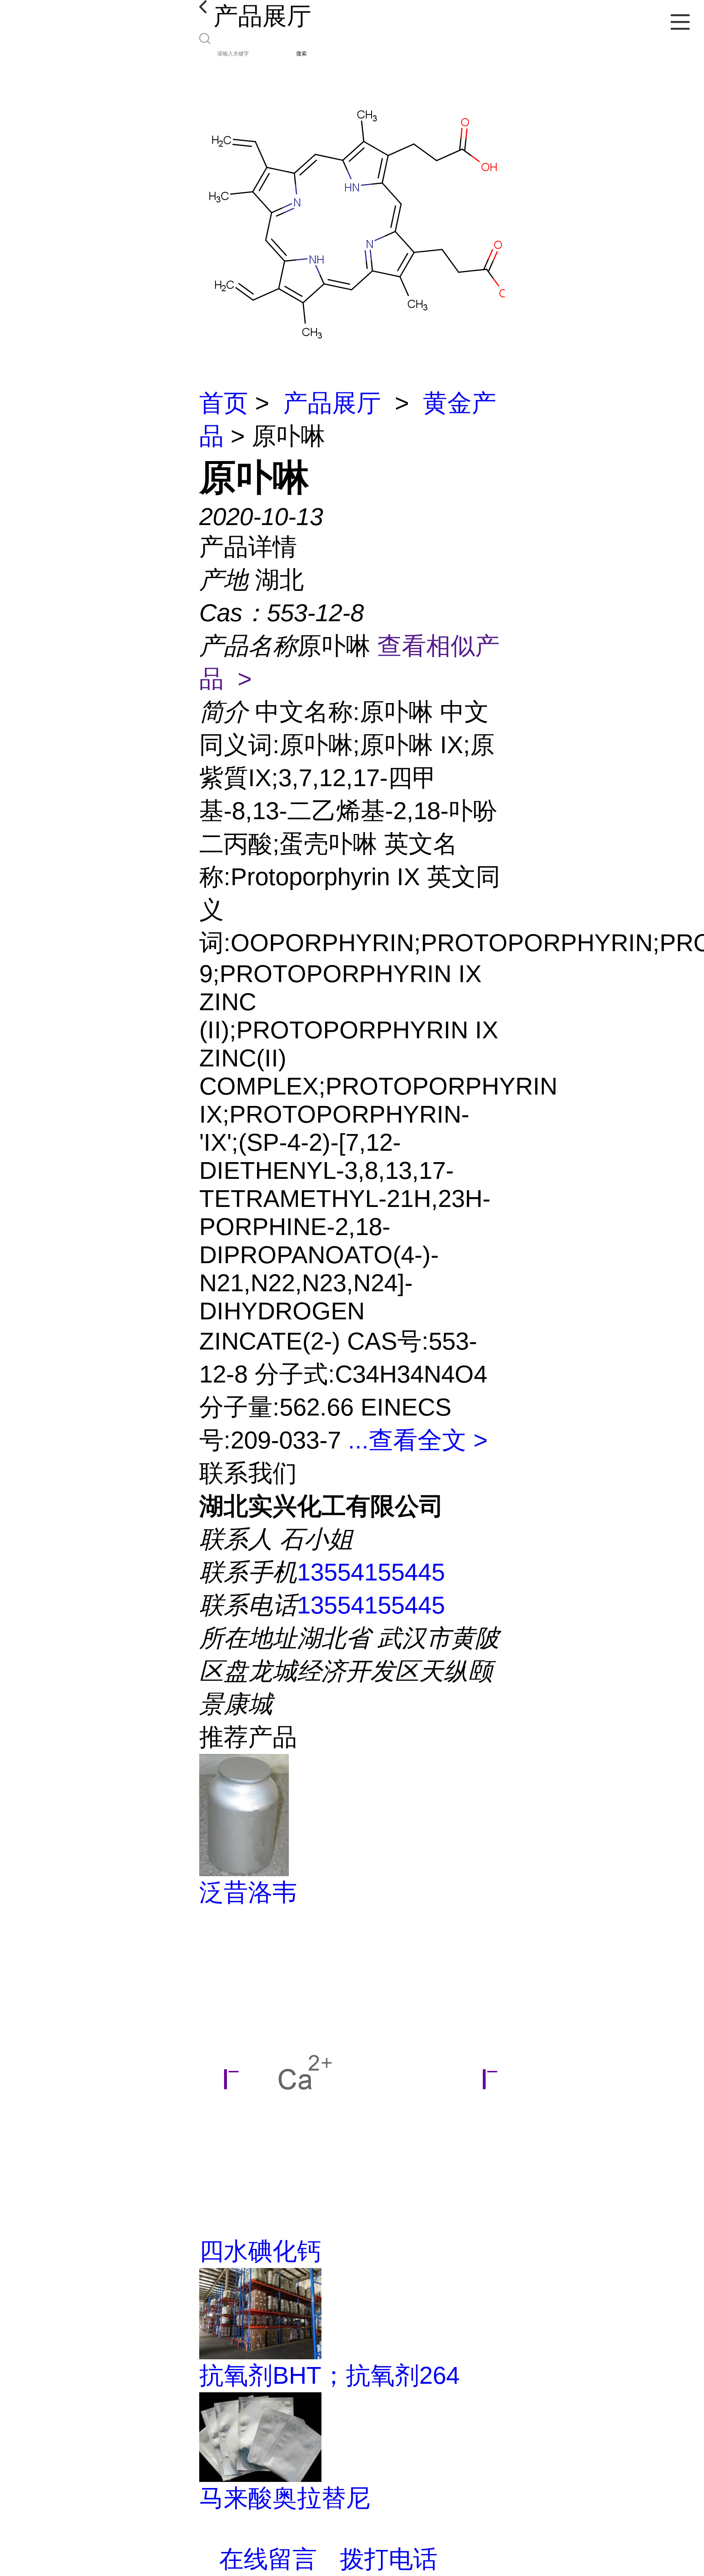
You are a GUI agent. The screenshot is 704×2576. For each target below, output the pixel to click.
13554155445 (371, 1572)
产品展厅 (332, 403)
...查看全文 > (418, 1440)
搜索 (301, 54)
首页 (224, 403)
